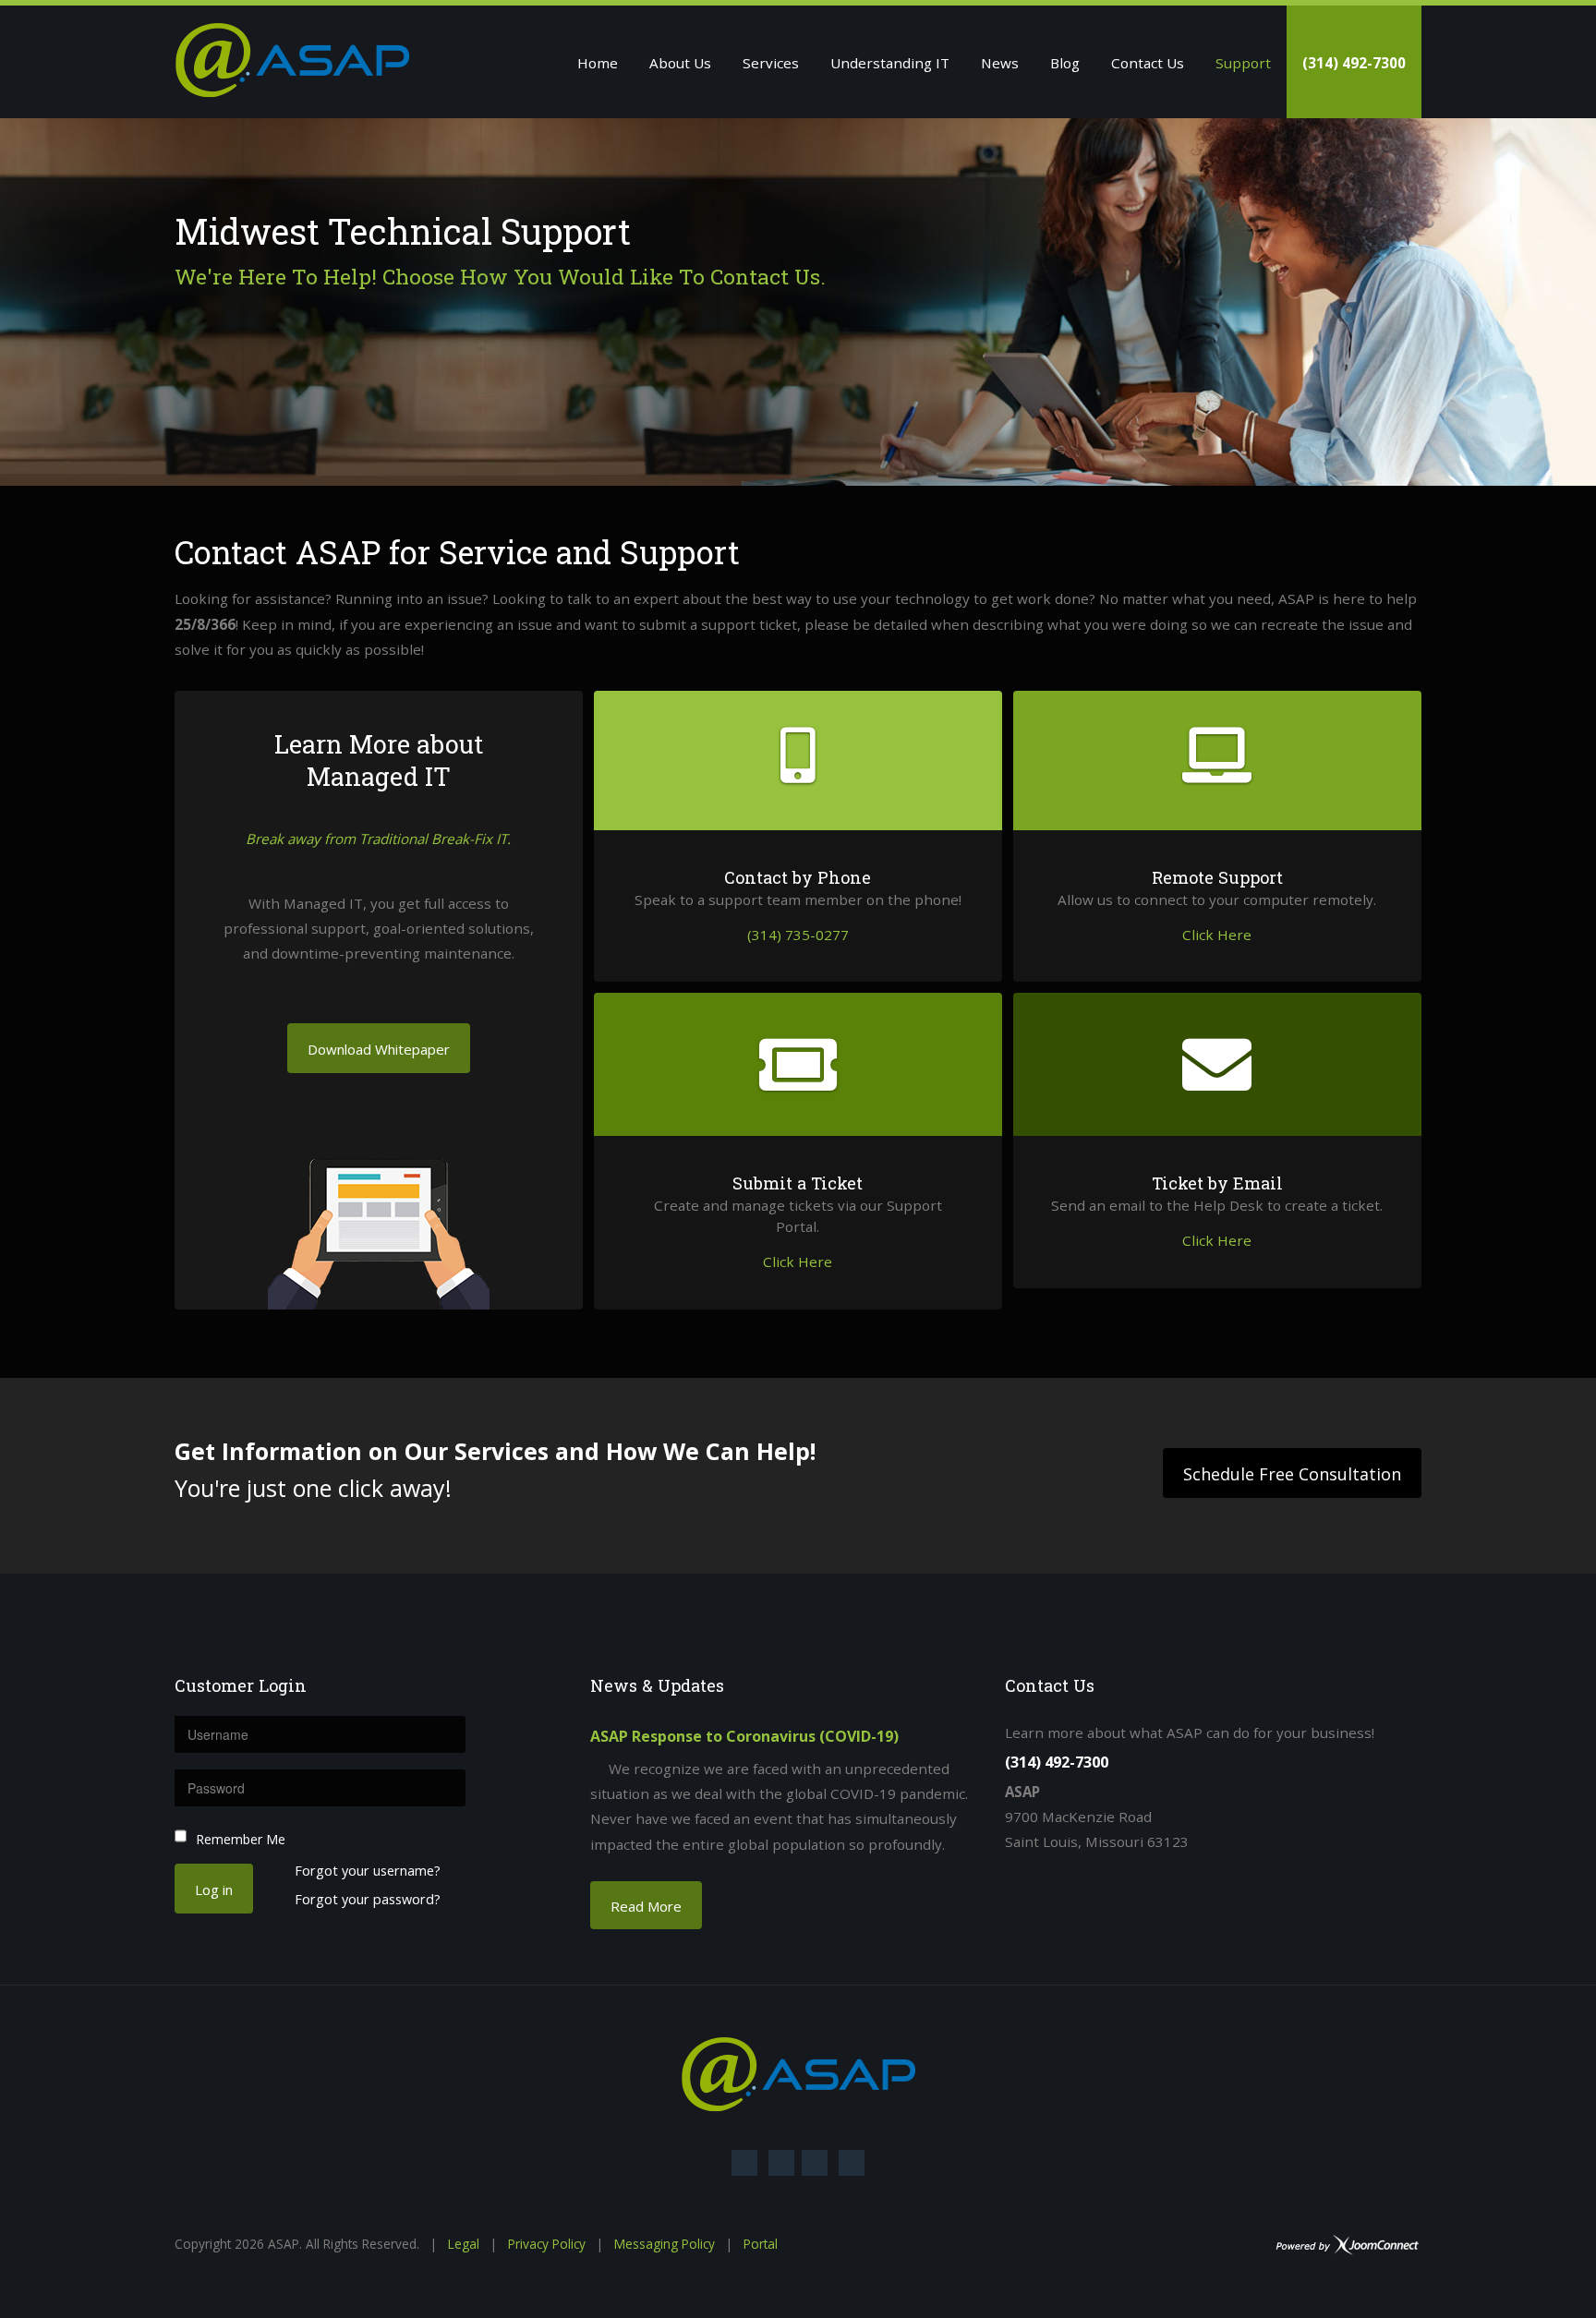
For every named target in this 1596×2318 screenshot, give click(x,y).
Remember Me (241, 1839)
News (1000, 63)
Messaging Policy (665, 2244)
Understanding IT (890, 63)
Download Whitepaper (379, 1049)
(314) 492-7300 (1354, 63)
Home (598, 63)
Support (1243, 63)
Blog (1065, 63)
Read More (646, 1906)
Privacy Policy (547, 2244)
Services (771, 63)
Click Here (1217, 935)
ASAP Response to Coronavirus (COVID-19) (744, 1736)
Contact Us (1148, 63)
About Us (680, 63)
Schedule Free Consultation (1292, 1474)
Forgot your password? (368, 1900)
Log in (214, 1889)
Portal (761, 2244)
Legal (464, 2244)
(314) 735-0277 (798, 935)
